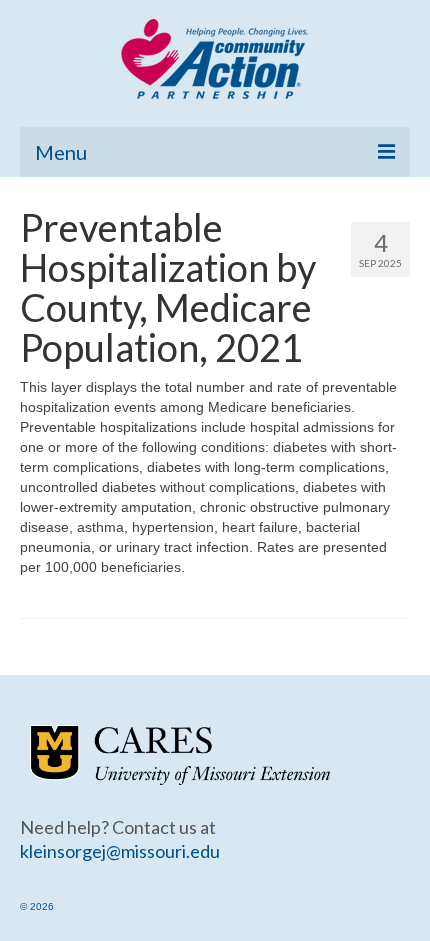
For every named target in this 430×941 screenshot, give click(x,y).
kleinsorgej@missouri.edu (120, 851)
